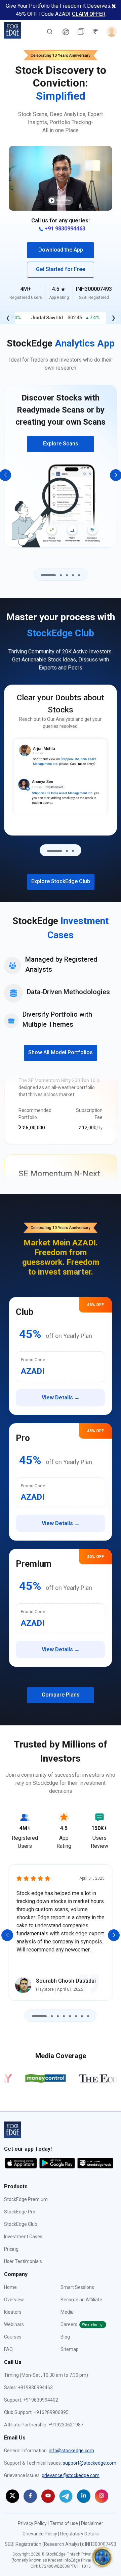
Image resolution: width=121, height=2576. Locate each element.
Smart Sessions (77, 2287)
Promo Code (33, 1360)
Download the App (61, 250)
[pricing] (66, 32)
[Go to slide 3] (67, 575)
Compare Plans (61, 1695)
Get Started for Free (61, 269)
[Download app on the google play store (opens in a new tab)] (58, 2163)
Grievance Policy (40, 2534)
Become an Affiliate (81, 2300)
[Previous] (7, 1935)
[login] (110, 32)
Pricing (11, 2249)
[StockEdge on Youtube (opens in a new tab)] (48, 2496)
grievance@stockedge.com (71, 2475)
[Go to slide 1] (48, 575)
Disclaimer (92, 2523)
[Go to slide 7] (82, 2016)
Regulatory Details (79, 2534)
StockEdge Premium (26, 2199)
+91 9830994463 (64, 229)
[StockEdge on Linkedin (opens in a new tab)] (84, 2496)
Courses (13, 2337)
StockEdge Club (21, 2224)
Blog (65, 2337)
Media (67, 2312)
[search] (50, 31)
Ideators (13, 2312)
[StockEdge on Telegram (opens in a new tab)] (66, 2496)
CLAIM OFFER (89, 14)
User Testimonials (23, 2261)
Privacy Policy (32, 2523)
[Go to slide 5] (79, 575)
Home (10, 2287)
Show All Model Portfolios (61, 1052)
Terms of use (64, 2523)
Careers (82, 2324)
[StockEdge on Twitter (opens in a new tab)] (12, 2496)
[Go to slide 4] (73, 575)
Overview (14, 2300)
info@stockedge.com (71, 2451)
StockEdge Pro (20, 2212)
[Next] (114, 1935)
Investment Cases (23, 2237)
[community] (102, 2557)
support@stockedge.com (90, 2463)
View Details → (61, 1398)
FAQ (8, 2349)
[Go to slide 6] (76, 2016)
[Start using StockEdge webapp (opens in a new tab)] (95, 2163)
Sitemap (70, 2349)
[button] (61, 178)
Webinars (14, 2324)
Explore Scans (61, 444)
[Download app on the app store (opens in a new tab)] (21, 2163)
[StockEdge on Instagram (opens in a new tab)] (102, 2496)
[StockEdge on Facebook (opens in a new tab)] (30, 2496)
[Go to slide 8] (88, 2016)
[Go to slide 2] (61, 575)
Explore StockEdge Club (61, 881)
